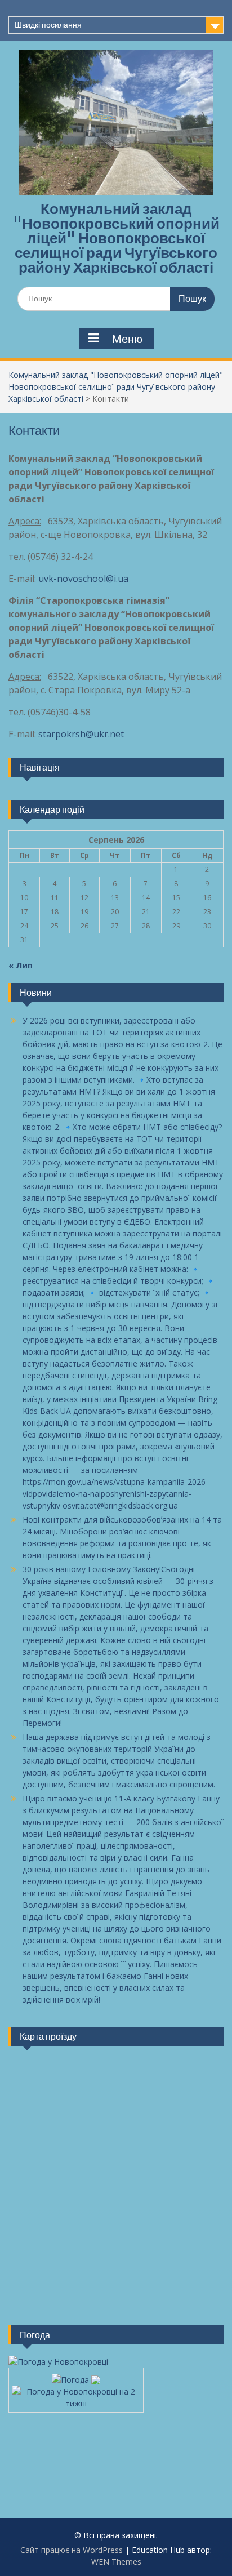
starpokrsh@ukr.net (81, 734)
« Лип (21, 965)
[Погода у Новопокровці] (58, 2362)
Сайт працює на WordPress (72, 2550)
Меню (127, 339)
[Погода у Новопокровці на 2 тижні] (76, 2394)
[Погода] (76, 2377)
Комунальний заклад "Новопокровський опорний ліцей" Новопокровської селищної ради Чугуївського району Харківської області (116, 238)
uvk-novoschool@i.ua (83, 579)
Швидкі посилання (48, 25)
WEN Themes (116, 2562)
